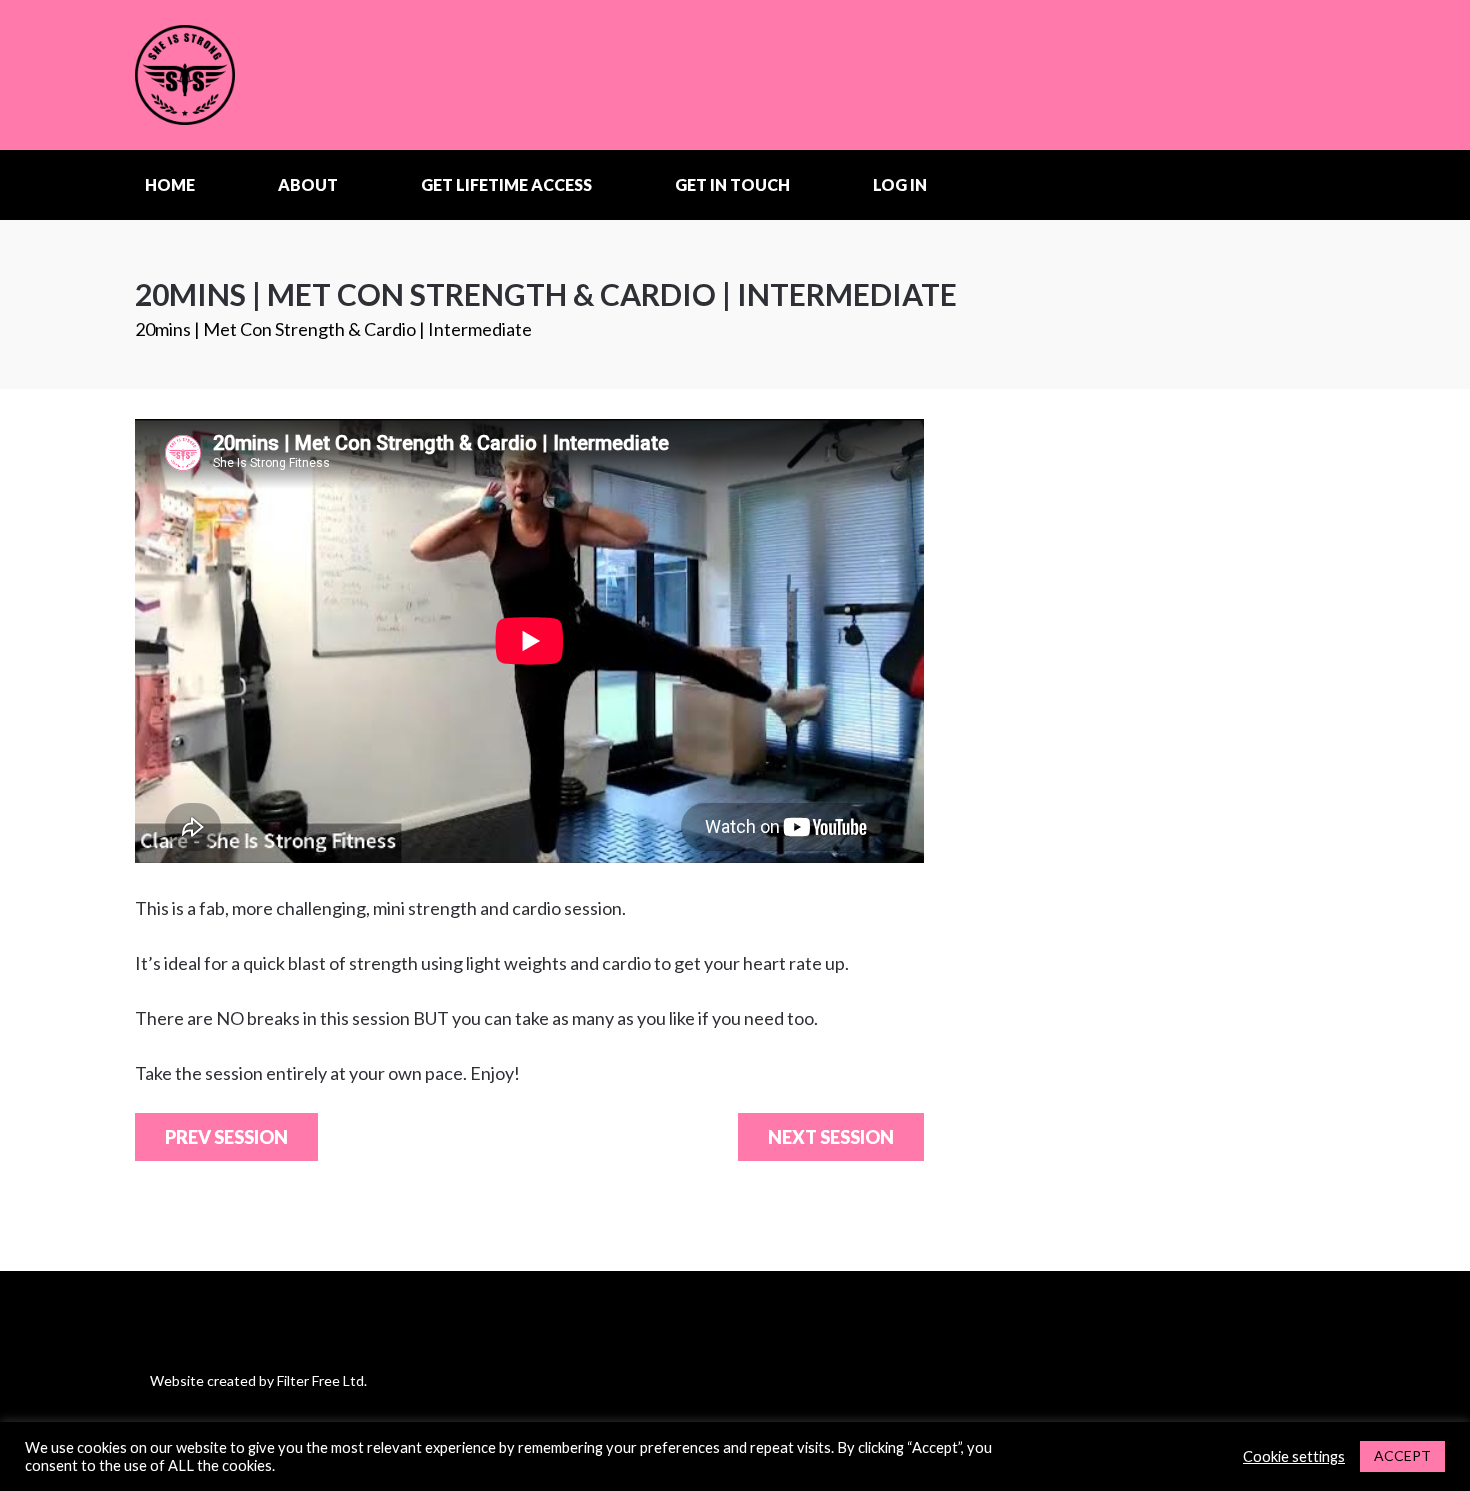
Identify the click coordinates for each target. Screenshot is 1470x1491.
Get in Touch (732, 184)
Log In (900, 184)
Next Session (831, 1137)
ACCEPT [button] (1402, 1455)
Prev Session (226, 1137)
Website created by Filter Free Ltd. (258, 1380)
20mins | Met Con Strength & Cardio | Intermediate (333, 329)
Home (170, 184)
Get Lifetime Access (506, 184)
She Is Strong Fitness (260, 75)
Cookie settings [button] (1294, 1456)
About (308, 184)
